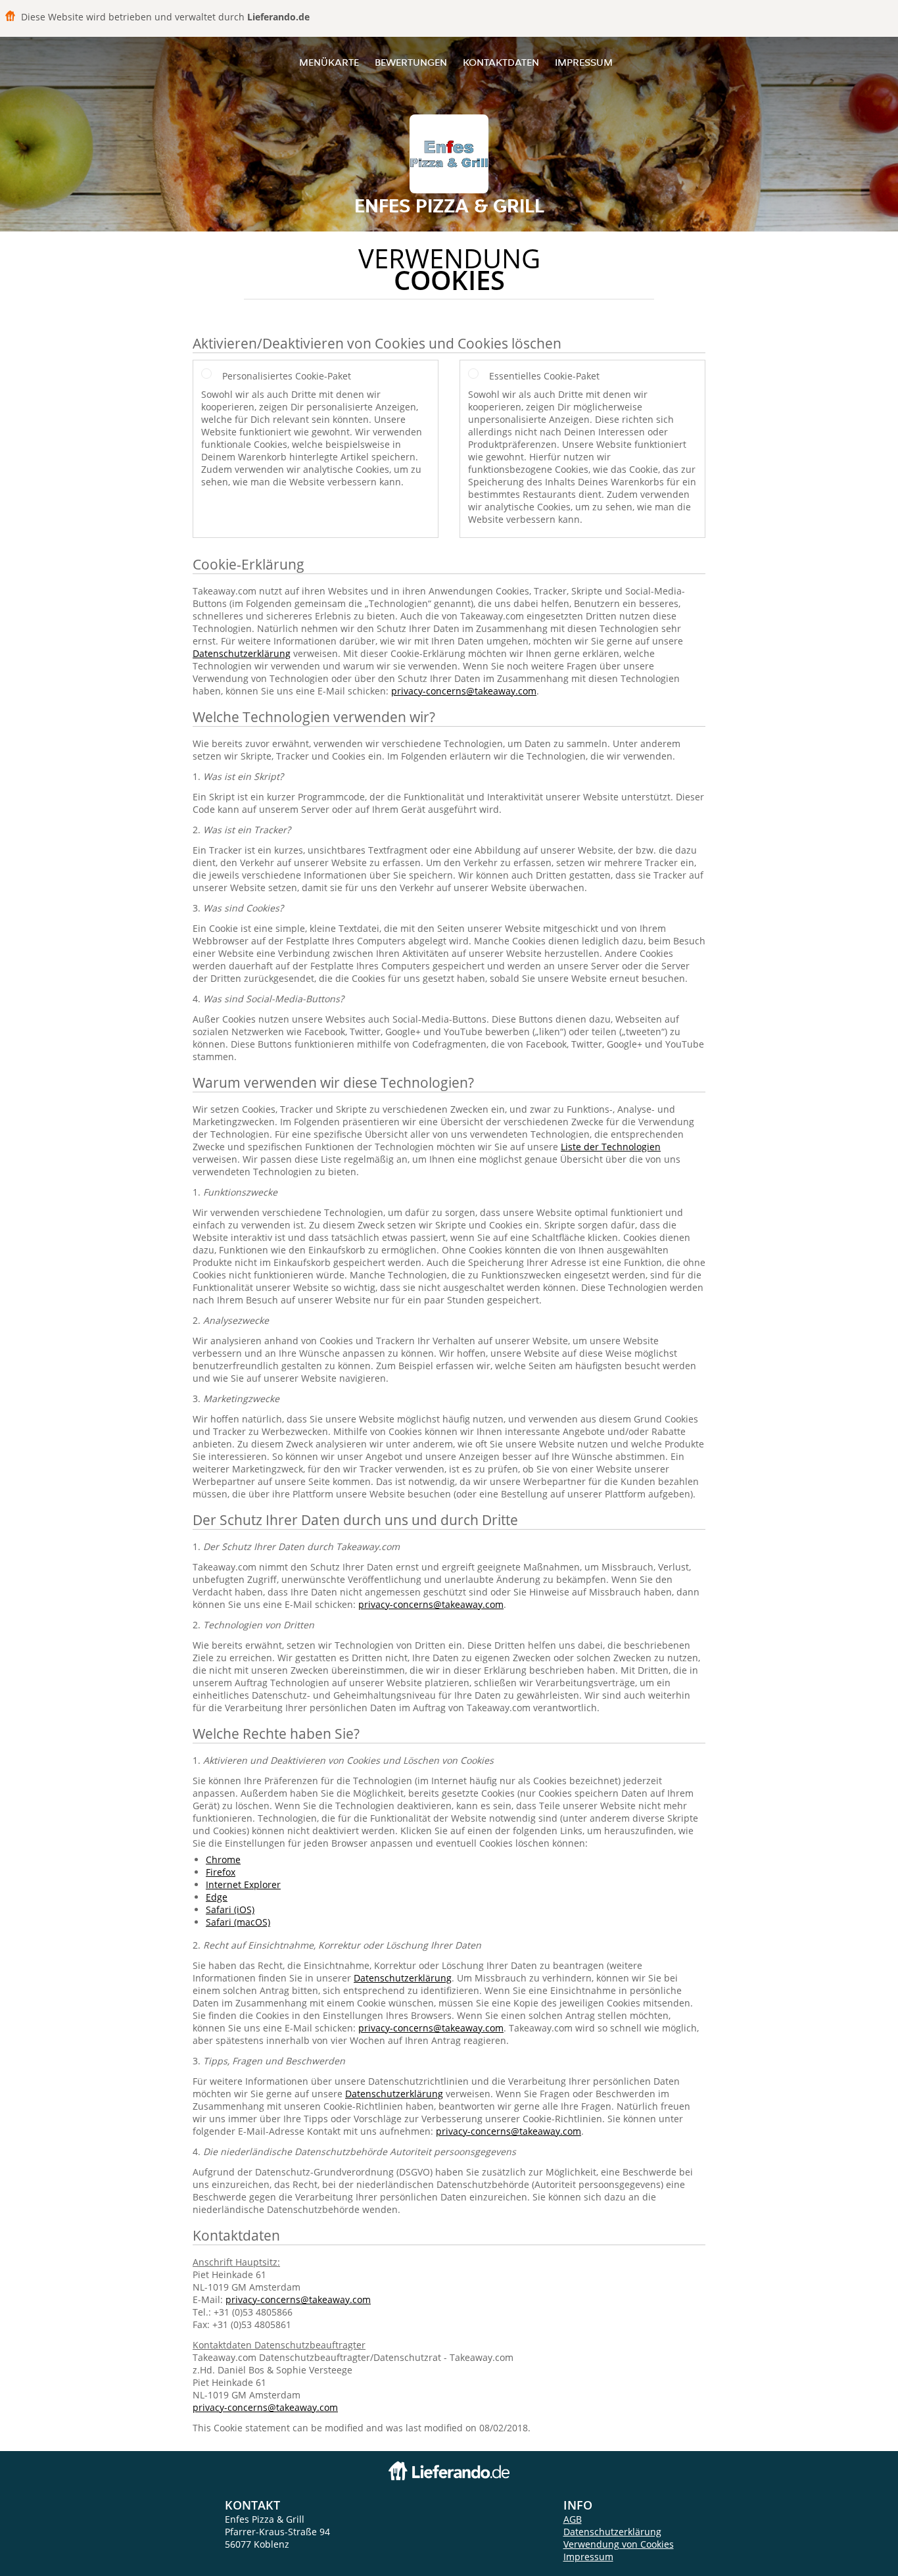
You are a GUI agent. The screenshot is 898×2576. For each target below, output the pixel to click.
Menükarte (329, 62)
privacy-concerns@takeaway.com (464, 691)
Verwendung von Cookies (619, 2544)
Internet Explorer (243, 1884)
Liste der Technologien (611, 1147)
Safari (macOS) (238, 1922)
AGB (573, 2519)
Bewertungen (411, 62)
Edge (217, 1897)
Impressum (584, 62)
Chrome (223, 1859)
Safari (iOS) (230, 1909)
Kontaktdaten (501, 62)
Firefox (221, 1872)
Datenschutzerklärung (242, 653)
